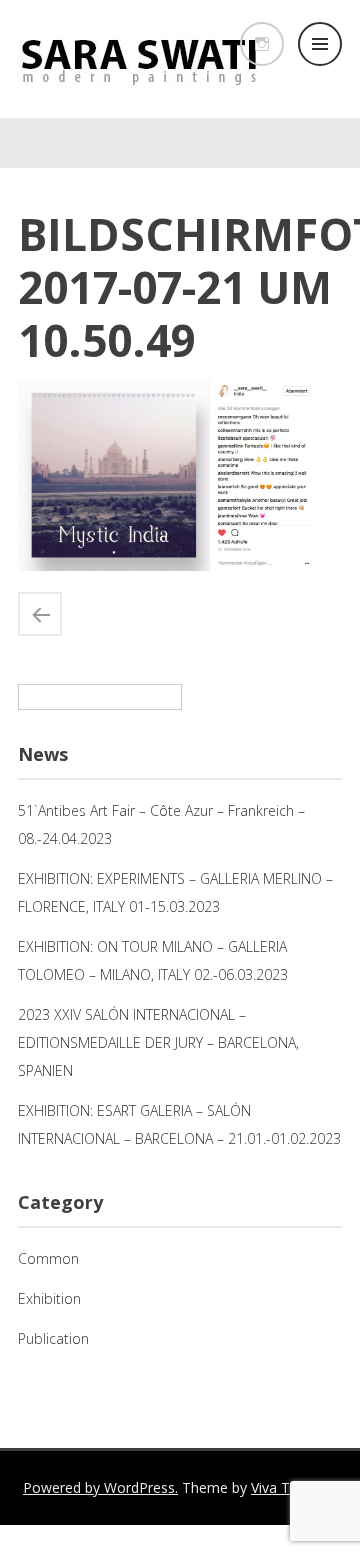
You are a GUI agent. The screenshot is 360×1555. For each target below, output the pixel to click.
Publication (53, 1338)
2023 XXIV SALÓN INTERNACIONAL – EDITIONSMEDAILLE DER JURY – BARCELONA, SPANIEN (158, 1042)
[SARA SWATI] (138, 94)
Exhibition (49, 1298)
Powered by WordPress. (100, 1487)
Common (48, 1258)
